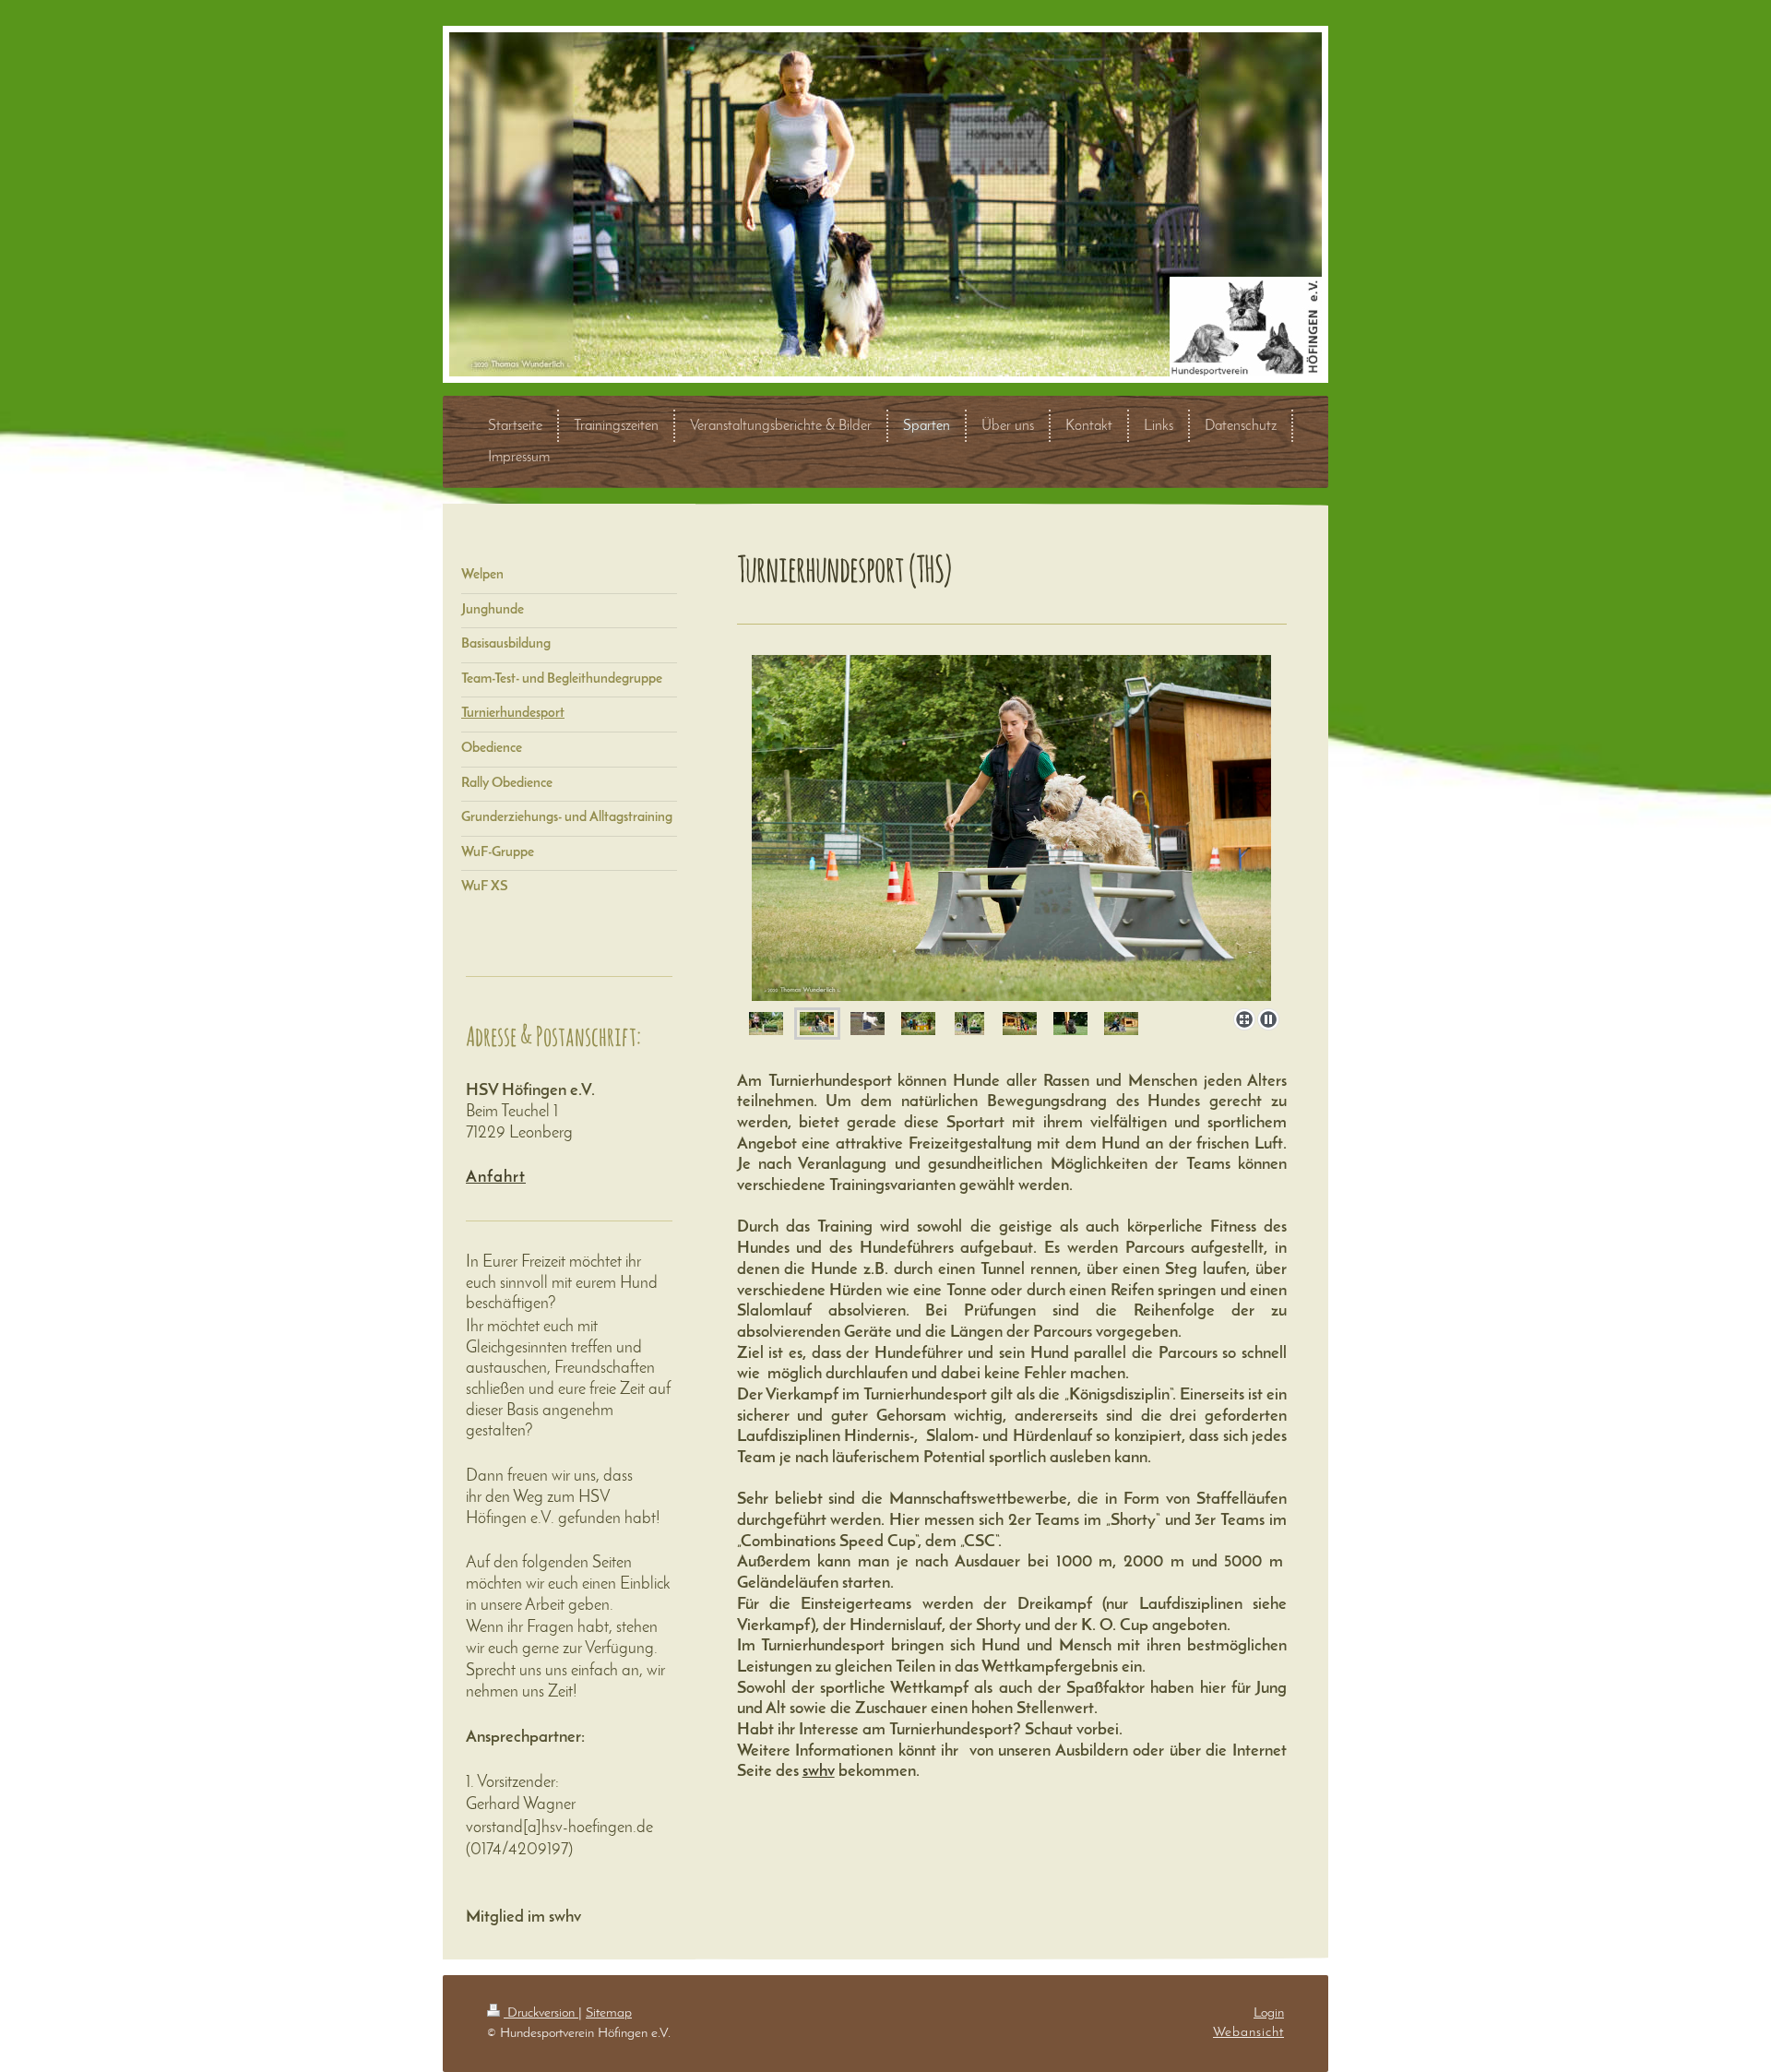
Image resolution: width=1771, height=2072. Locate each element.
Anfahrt (496, 1178)
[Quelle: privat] (868, 1024)
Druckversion (541, 2013)
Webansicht (1248, 2032)
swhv (819, 1772)
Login (1269, 2013)
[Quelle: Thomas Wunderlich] (766, 1024)
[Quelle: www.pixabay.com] (1070, 1024)
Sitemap (609, 2013)
